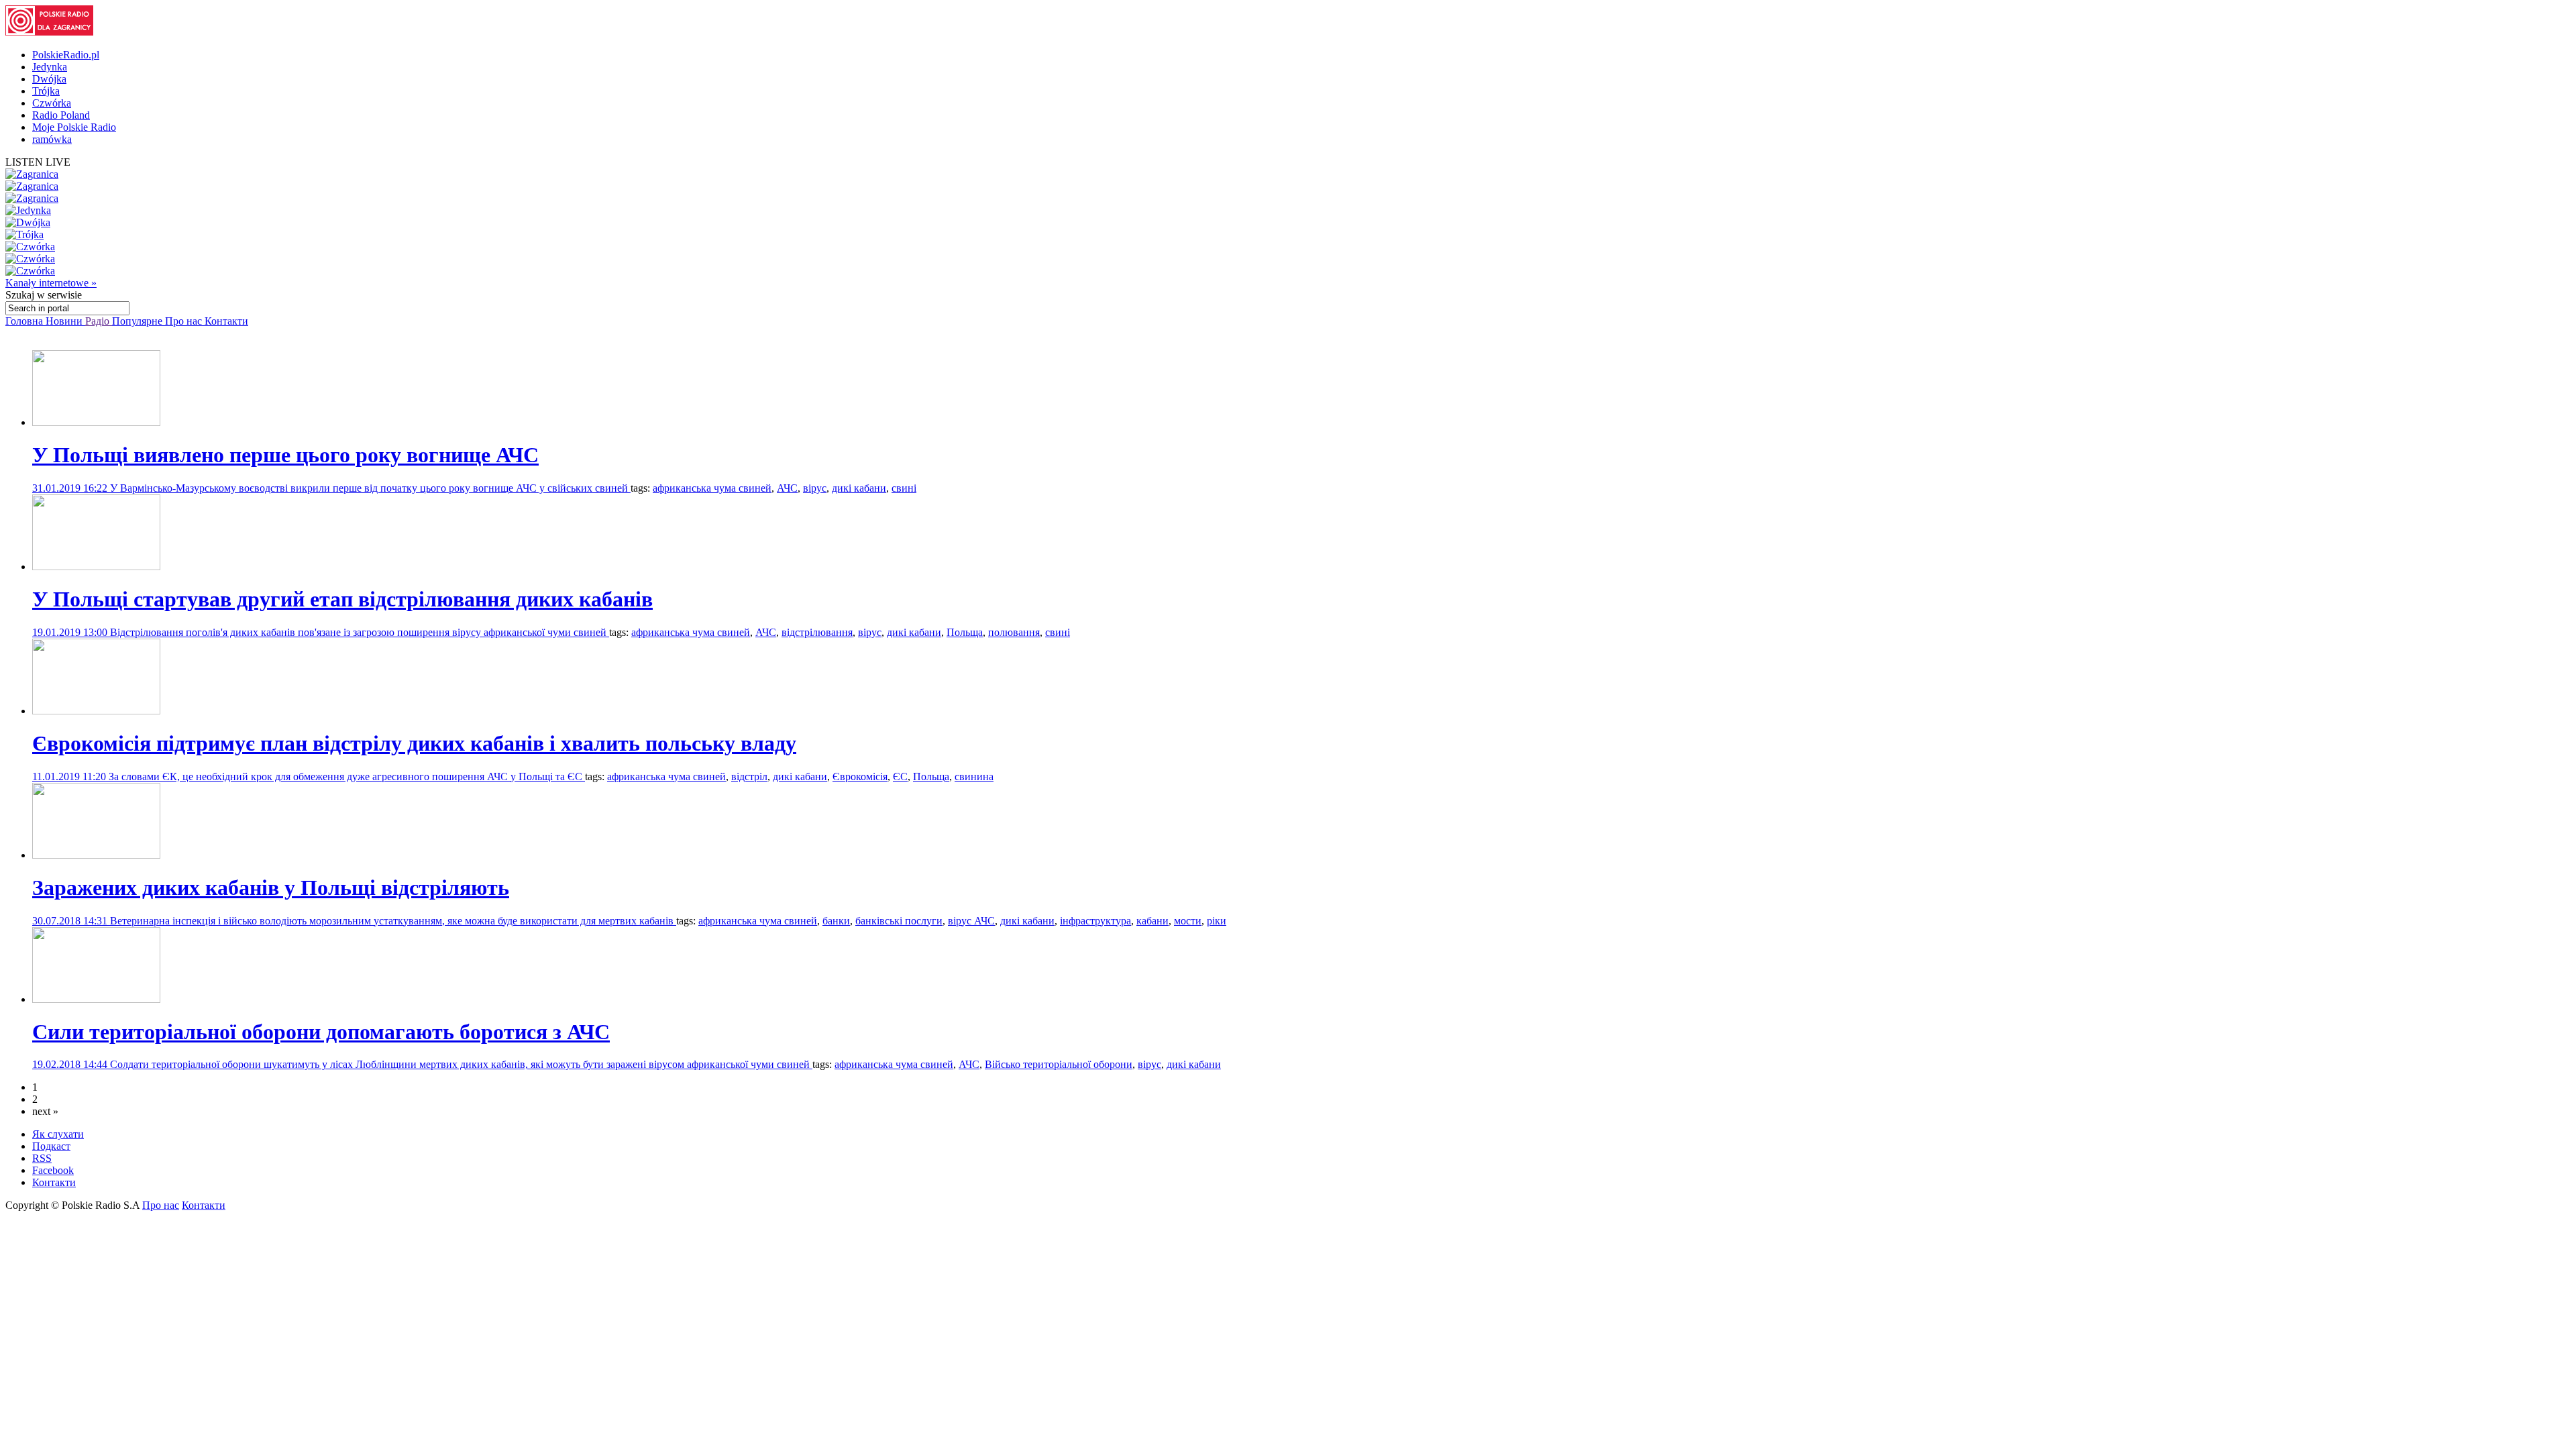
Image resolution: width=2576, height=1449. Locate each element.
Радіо (99, 321)
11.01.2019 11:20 (70, 776)
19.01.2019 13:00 (71, 632)
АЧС (787, 488)
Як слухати (58, 1134)
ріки (1217, 921)
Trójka (46, 91)
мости (1188, 921)
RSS (42, 1158)
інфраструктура (1095, 921)
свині (904, 488)
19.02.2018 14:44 (71, 1064)
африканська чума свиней (712, 488)
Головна (25, 321)
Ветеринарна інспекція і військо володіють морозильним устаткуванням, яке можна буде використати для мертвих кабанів (393, 921)
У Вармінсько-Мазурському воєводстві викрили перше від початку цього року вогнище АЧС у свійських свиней (370, 488)
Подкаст (51, 1146)
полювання (1014, 632)
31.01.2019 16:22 (71, 488)
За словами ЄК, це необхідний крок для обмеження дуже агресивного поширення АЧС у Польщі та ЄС (347, 776)
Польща (965, 632)
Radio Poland (61, 115)
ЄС (900, 776)
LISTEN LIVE (38, 162)
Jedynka (50, 67)
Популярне (139, 321)
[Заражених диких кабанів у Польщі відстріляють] (96, 855)
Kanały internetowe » (51, 283)
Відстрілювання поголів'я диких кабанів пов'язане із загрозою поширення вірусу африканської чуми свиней (360, 632)
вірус (815, 488)
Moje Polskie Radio (74, 127)
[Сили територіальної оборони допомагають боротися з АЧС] (96, 999)
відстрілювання (817, 632)
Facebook (53, 1170)
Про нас (185, 321)
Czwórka (52, 103)
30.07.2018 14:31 (71, 921)
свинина (974, 776)
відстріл (749, 776)
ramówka (52, 139)
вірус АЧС (971, 921)
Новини (65, 321)
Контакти (226, 321)
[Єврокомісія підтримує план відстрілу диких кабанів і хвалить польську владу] (96, 711)
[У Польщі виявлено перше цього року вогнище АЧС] (96, 422)
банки (836, 921)
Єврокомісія (860, 776)
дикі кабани (859, 488)
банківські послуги (899, 921)
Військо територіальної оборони (1059, 1064)
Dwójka (49, 79)
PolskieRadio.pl (66, 55)
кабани (1152, 921)
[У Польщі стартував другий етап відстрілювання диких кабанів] (96, 567)
